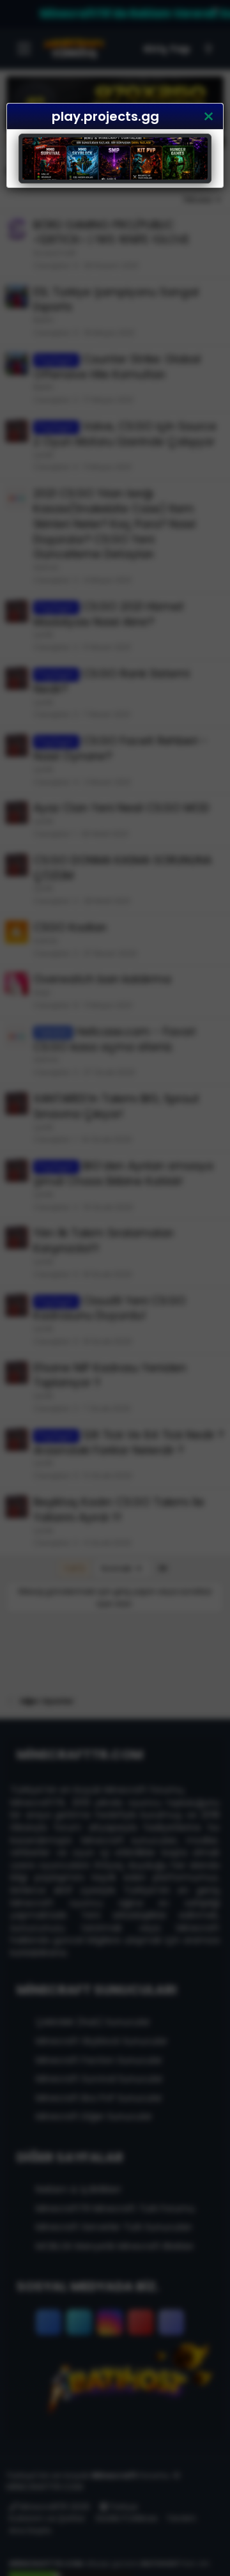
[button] (208, 116)
